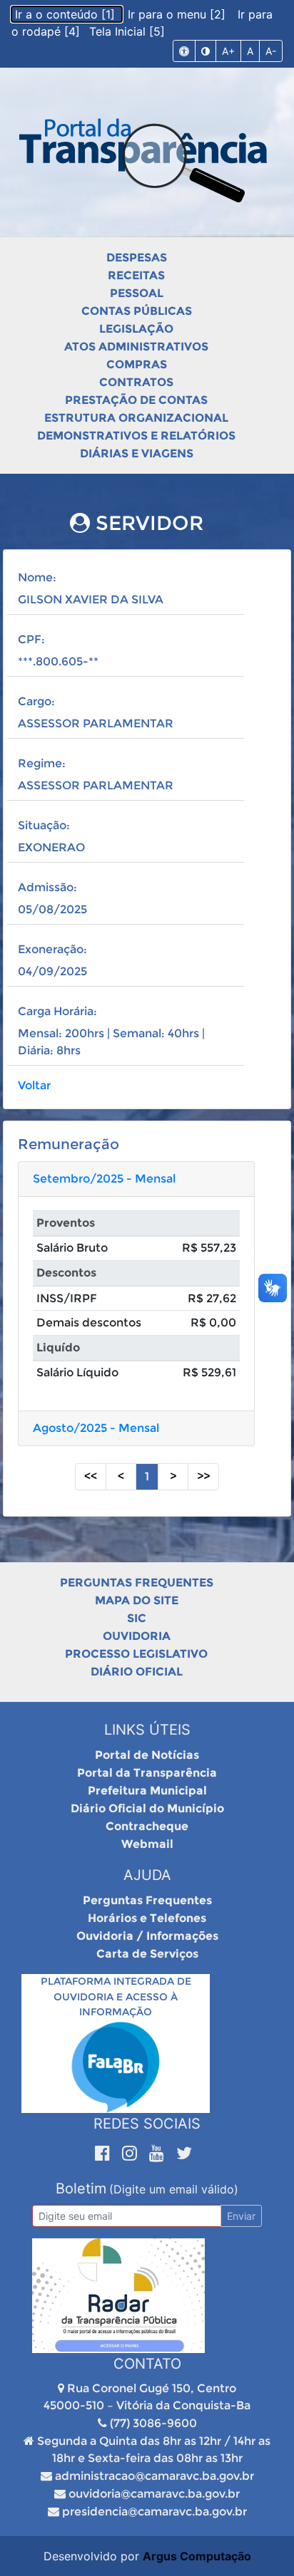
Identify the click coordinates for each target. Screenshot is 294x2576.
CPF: (31, 639)
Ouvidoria (137, 1636)
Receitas (136, 275)
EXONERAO (51, 847)
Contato (147, 2364)
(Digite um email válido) (174, 2189)
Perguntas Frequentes (137, 1583)
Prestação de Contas (136, 400)
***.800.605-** (58, 661)
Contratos (136, 382)
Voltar (34, 1085)
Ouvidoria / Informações (147, 1936)
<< (91, 1476)
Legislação (136, 329)
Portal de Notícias (147, 1755)
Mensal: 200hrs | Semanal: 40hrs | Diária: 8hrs (111, 1042)
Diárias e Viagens (137, 453)
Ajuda (147, 1875)
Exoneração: (52, 949)
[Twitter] (184, 2153)
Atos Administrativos (136, 347)
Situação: (44, 825)
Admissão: (47, 887)
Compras (137, 364)
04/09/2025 (52, 971)
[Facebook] (105, 2153)
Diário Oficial (137, 1672)
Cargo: (36, 701)
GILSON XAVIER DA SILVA (91, 599)
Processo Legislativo (136, 1654)
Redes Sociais (147, 2124)
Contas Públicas (137, 311)
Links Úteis (147, 1730)
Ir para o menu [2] (178, 14)
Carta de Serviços (147, 1954)
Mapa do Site (137, 1600)
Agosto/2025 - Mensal (96, 1428)
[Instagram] (132, 2153)
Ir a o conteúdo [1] (67, 14)
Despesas (137, 258)
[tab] (136, 1179)
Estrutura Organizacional (136, 418)
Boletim (81, 2188)
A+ (228, 51)
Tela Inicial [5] (127, 31)
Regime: (42, 763)
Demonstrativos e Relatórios (136, 436)
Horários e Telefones (147, 1918)
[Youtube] (159, 2153)
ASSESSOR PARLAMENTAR (96, 723)
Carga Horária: (57, 1011)
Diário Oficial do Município (147, 1808)
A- (271, 51)
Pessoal (137, 293)
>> (203, 1476)
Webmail (147, 1844)
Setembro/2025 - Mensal (104, 1179)
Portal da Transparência (147, 1773)
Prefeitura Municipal (147, 1791)
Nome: (37, 577)
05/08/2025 (52, 909)
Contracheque (147, 1826)
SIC (137, 1618)
